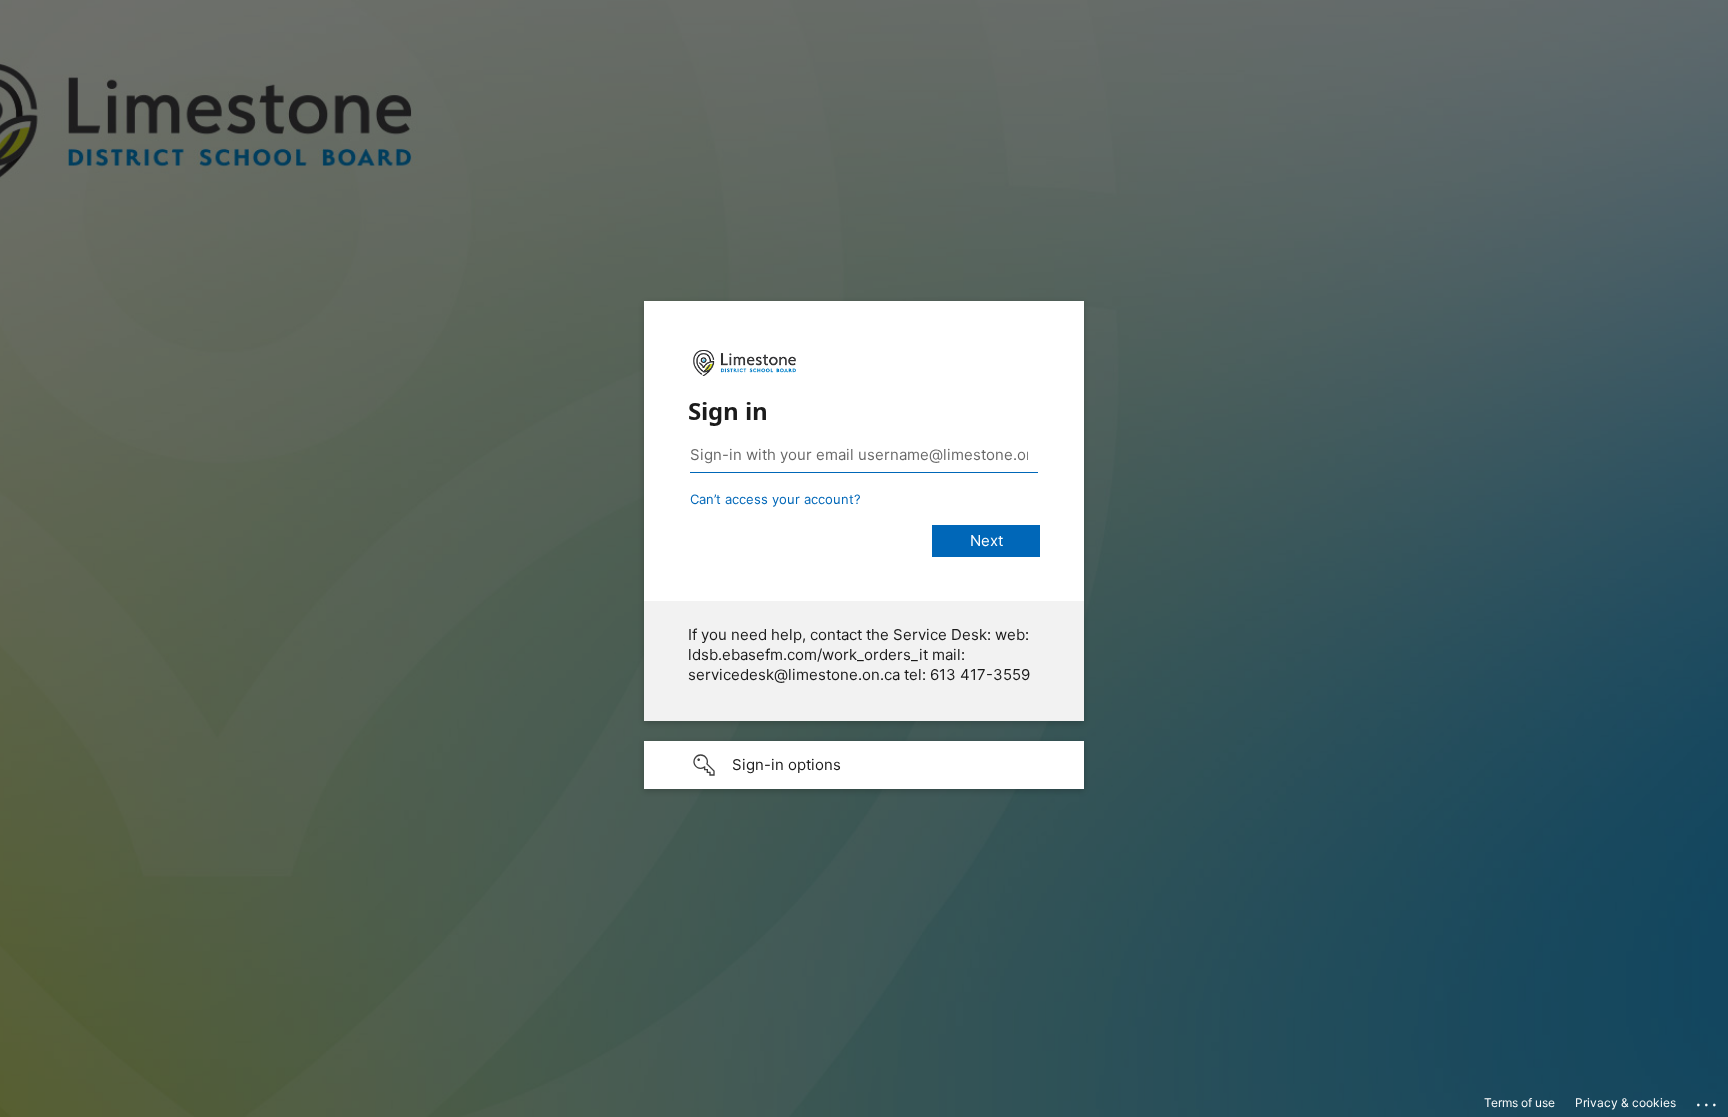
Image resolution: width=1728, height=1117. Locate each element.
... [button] (1708, 1100)
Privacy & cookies (1625, 1102)
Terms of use (1519, 1102)
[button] (864, 765)
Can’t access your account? (775, 499)
